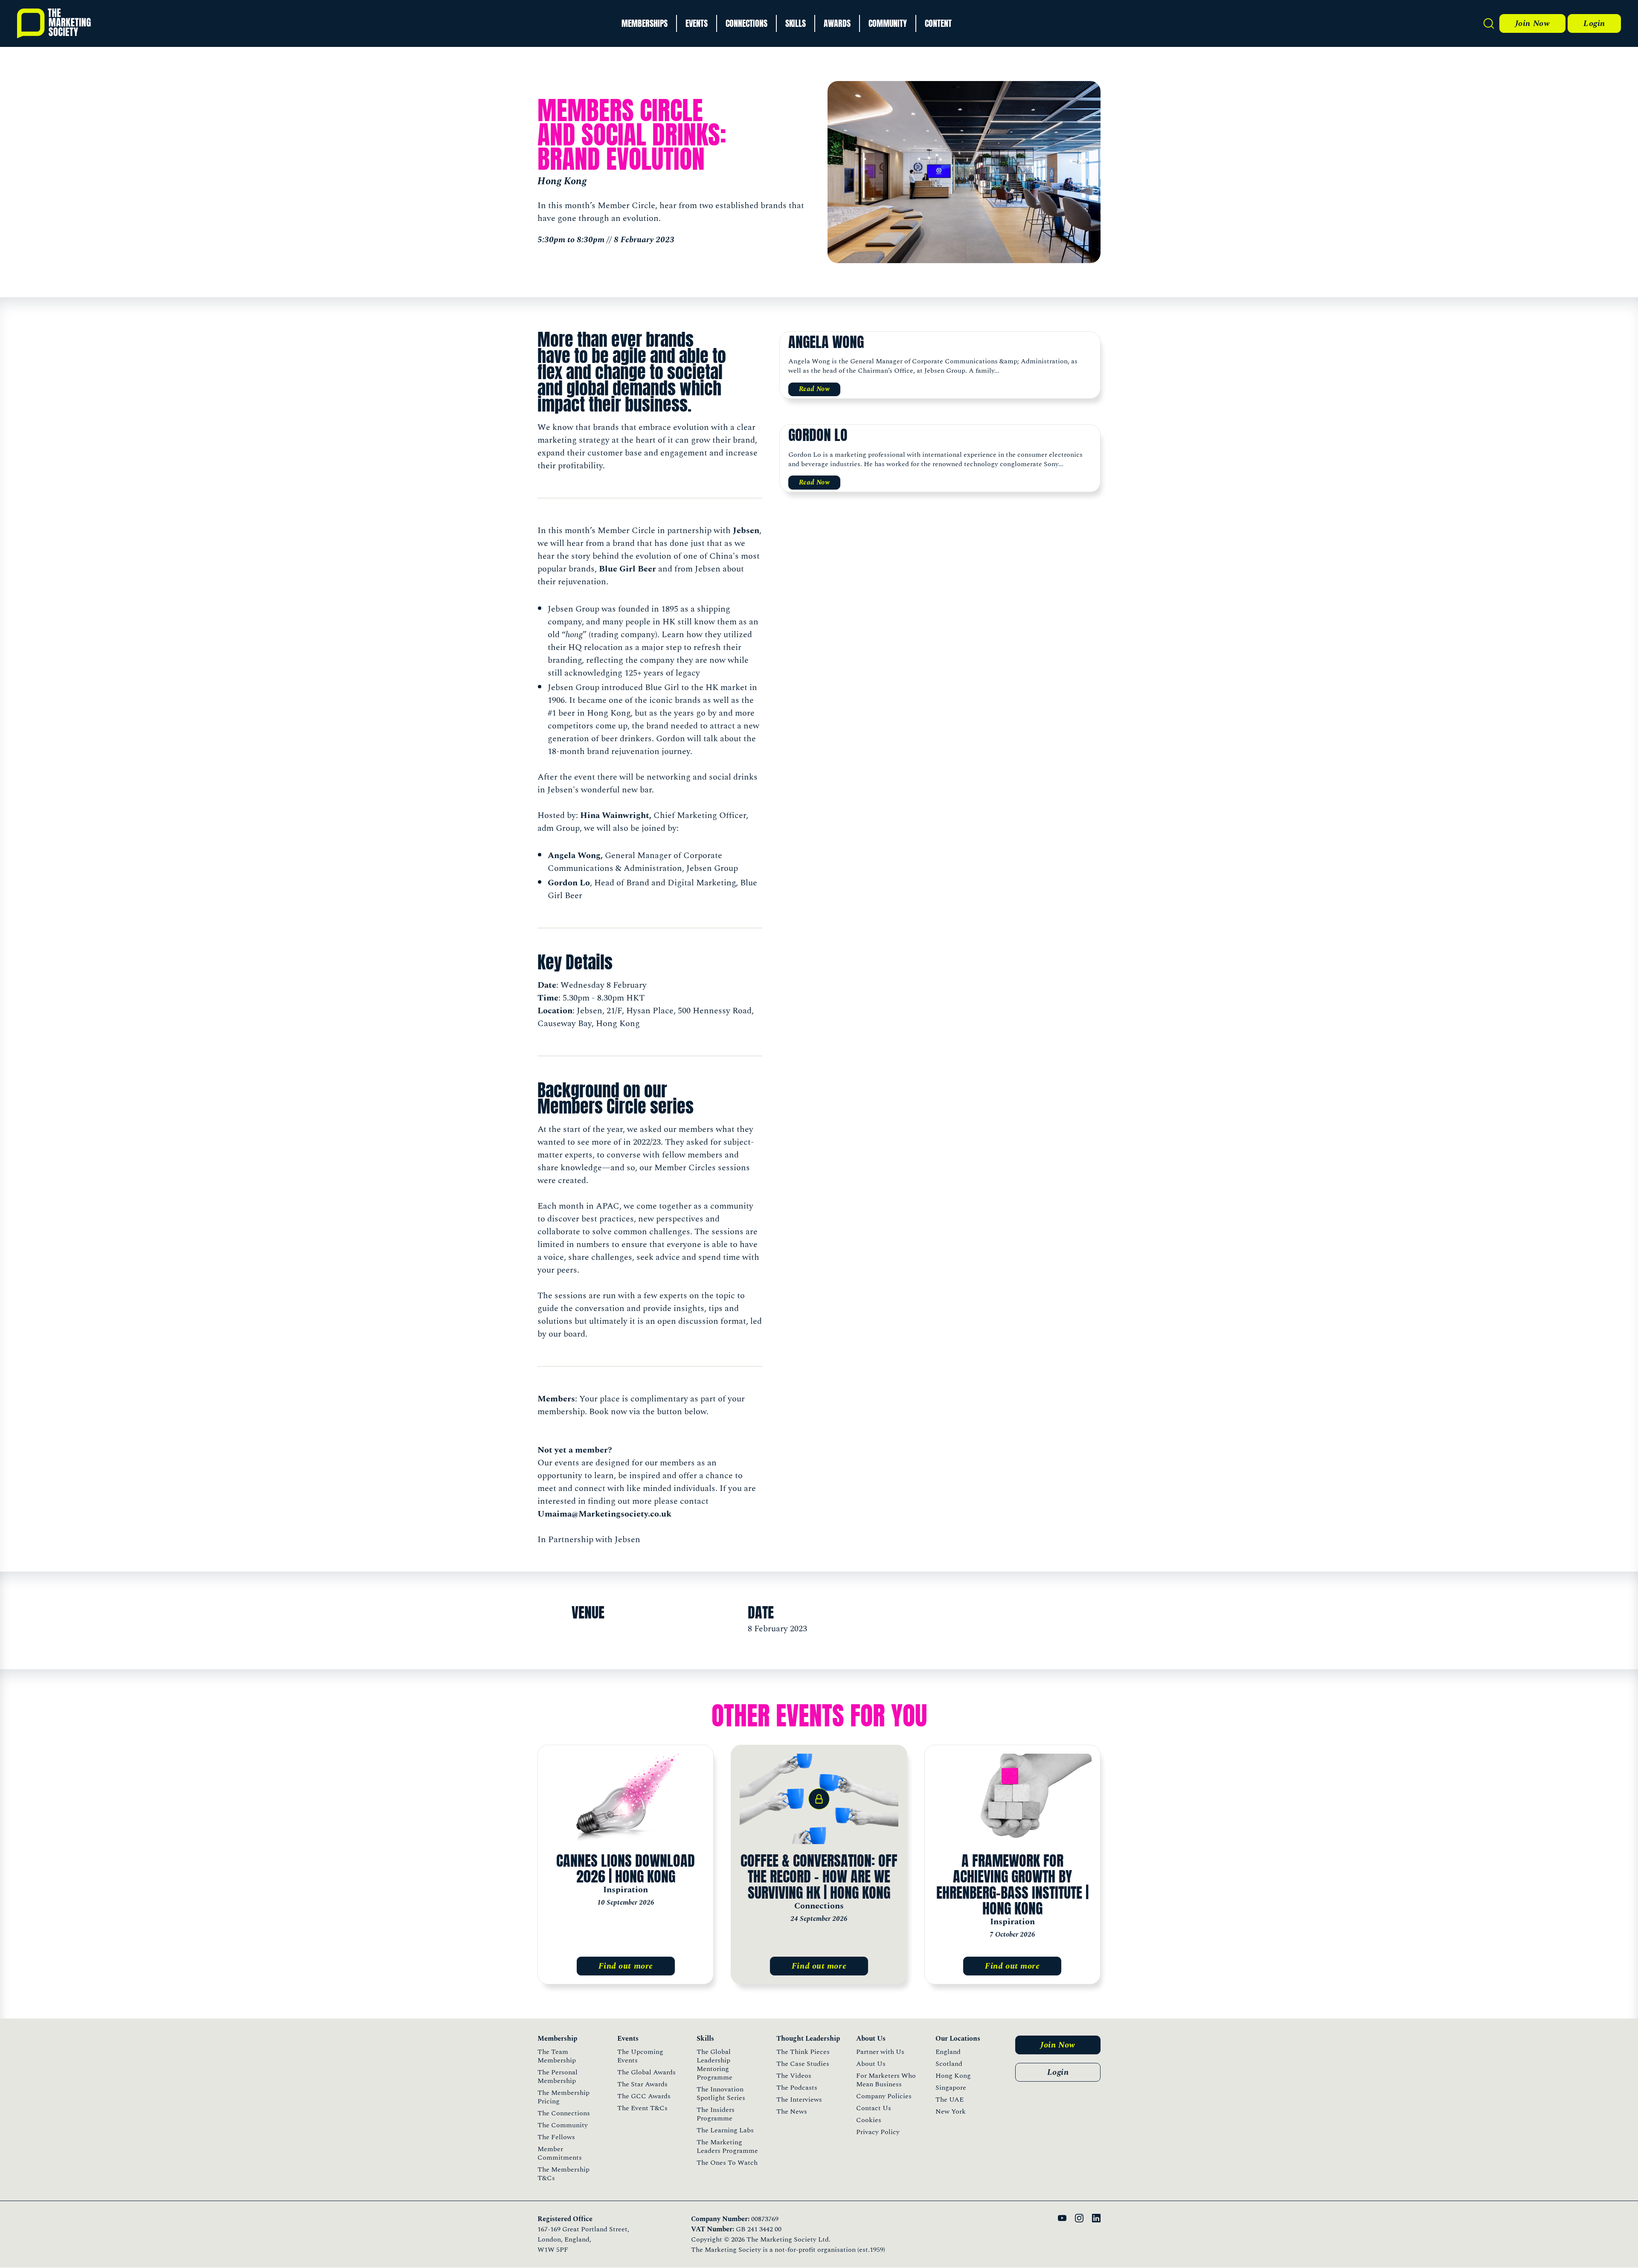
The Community (563, 2125)
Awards (837, 23)
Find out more (626, 1966)
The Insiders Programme (716, 2114)
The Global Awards (646, 2072)
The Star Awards (642, 2084)
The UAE (950, 2100)
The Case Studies (803, 2064)
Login (1594, 23)
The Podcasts (797, 2088)
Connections (746, 23)
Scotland (949, 2064)
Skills (796, 23)
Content (938, 23)
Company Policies (884, 2096)
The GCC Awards (644, 2096)
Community (888, 23)
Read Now (815, 389)
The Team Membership (557, 2056)
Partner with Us (880, 2052)
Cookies (869, 2120)
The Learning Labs (725, 2130)
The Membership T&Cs (563, 2174)
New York (951, 2111)
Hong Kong (953, 2076)
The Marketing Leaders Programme (727, 2146)
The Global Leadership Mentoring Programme (714, 2065)
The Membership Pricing (563, 2097)
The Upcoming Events (640, 2056)
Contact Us (874, 2108)
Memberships (645, 23)
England (948, 2052)
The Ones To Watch (727, 2163)
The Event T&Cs (642, 2108)
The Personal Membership (558, 2077)
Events (697, 23)
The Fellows (556, 2137)
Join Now (1532, 23)
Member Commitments (560, 2153)
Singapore (951, 2088)
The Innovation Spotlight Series (721, 2094)
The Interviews (799, 2100)
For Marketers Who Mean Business (886, 2080)
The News (792, 2111)
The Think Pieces (803, 2052)
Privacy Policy (878, 2132)
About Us (871, 2064)
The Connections (564, 2113)
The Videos (794, 2076)
